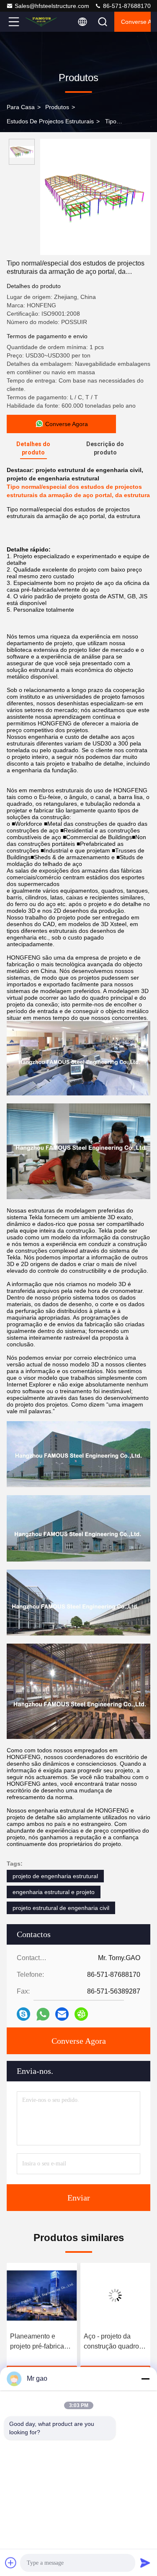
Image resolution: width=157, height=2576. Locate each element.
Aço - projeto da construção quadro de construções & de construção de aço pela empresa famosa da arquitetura (40, 2342)
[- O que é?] (43, 2014)
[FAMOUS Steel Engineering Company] (41, 22)
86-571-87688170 (126, 6)
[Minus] (145, 2379)
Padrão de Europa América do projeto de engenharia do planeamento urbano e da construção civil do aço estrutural (115, 2342)
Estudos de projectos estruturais (50, 121)
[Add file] (11, 2563)
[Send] (145, 2563)
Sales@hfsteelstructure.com (52, 6)
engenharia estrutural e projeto (54, 1892)
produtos (57, 107)
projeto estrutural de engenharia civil (61, 1908)
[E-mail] (62, 2014)
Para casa (21, 107)
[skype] (23, 2014)
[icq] (81, 2014)
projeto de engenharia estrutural (55, 1876)
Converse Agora (136, 22)
